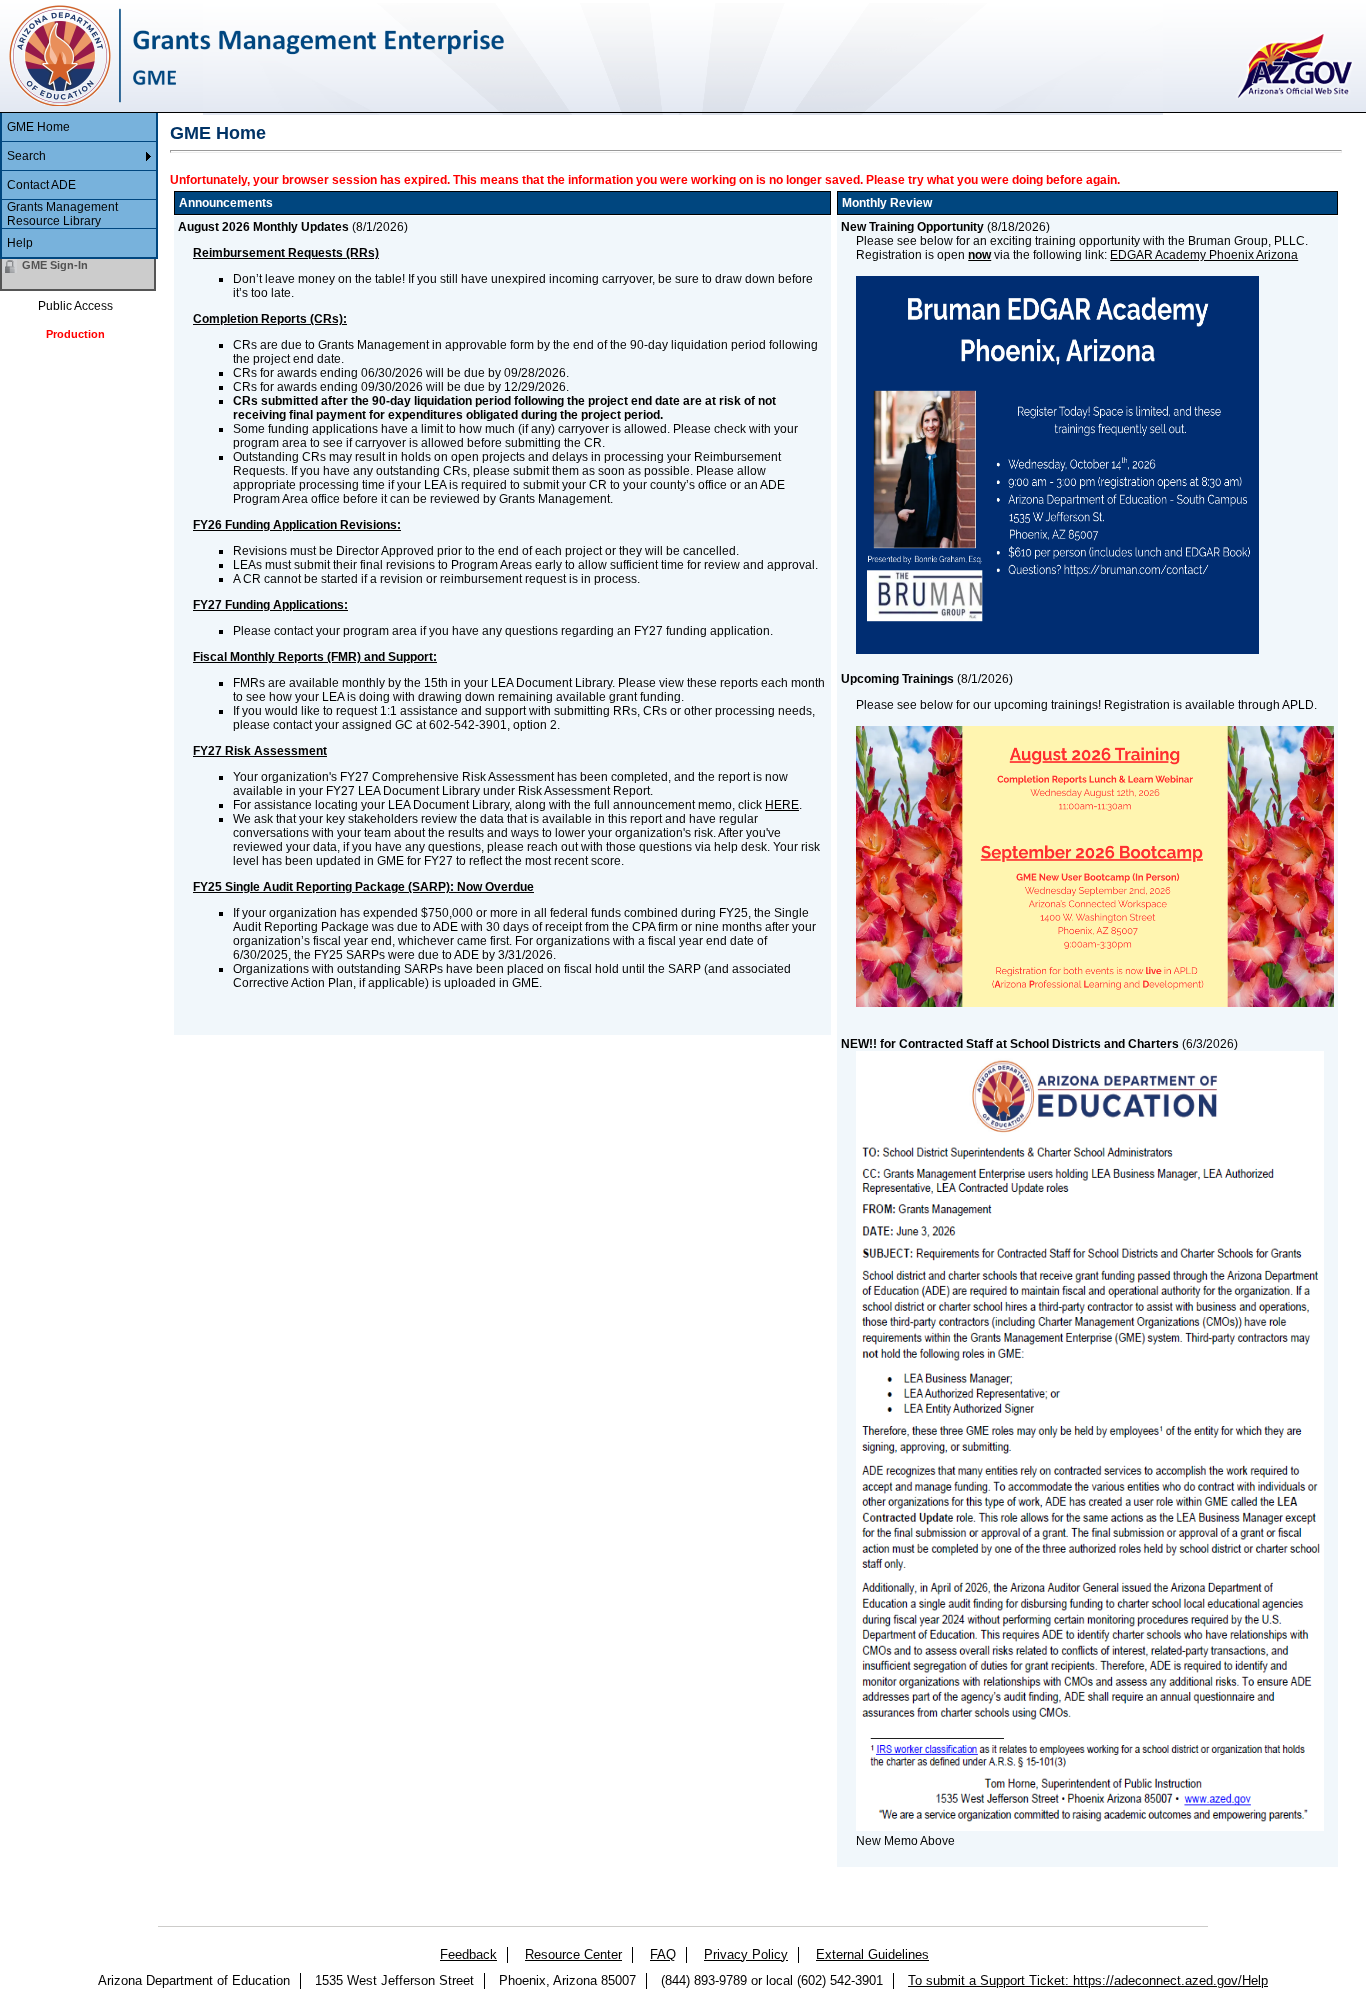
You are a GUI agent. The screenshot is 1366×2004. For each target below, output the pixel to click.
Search (26, 156)
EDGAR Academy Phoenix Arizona (1204, 255)
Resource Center (573, 1954)
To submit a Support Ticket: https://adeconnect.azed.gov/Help (1088, 1980)
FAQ (663, 1954)
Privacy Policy (746, 1954)
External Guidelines (872, 1954)
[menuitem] (79, 127)
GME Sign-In (55, 265)
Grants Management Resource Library (62, 214)
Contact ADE (41, 185)
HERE (782, 805)
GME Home (38, 127)
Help (20, 243)
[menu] (79, 186)
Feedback (468, 1954)
